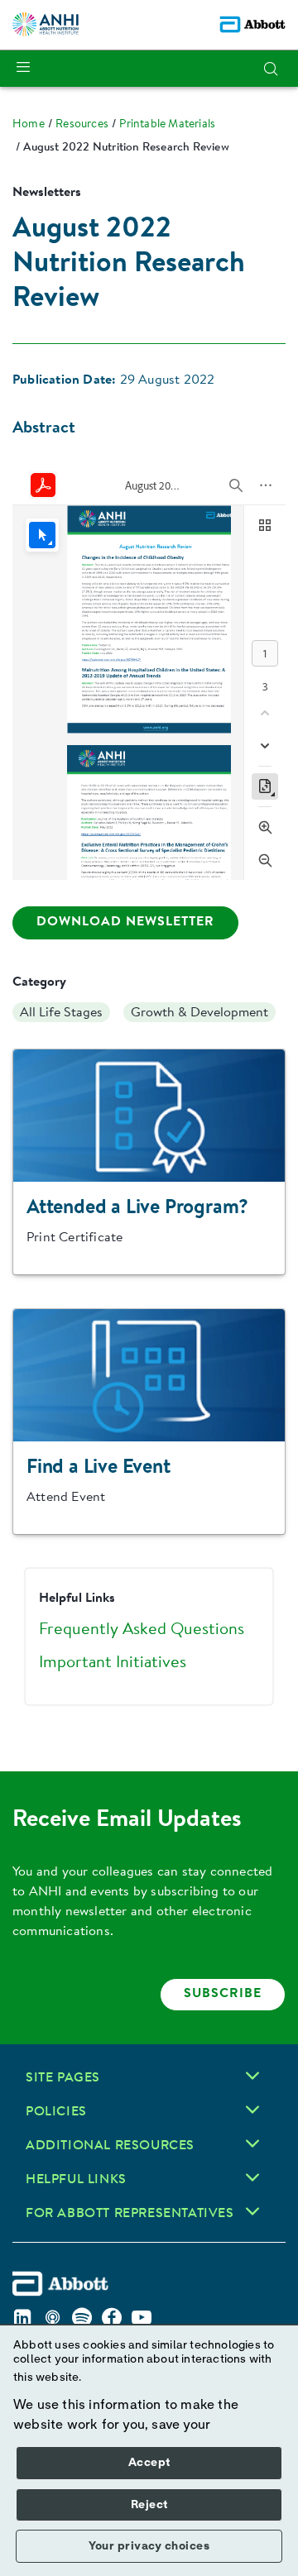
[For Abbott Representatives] (252, 2211)
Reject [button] (149, 2505)
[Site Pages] (252, 2076)
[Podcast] (52, 2318)
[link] (29, 125)
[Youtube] (142, 2318)
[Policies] (252, 2110)
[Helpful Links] (252, 2177)
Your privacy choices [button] (149, 2546)
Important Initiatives (113, 1663)
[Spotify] (82, 2318)
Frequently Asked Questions (142, 1630)
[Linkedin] (22, 2318)
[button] (271, 69)
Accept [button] (149, 2463)
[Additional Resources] (252, 2143)
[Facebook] (112, 2318)
